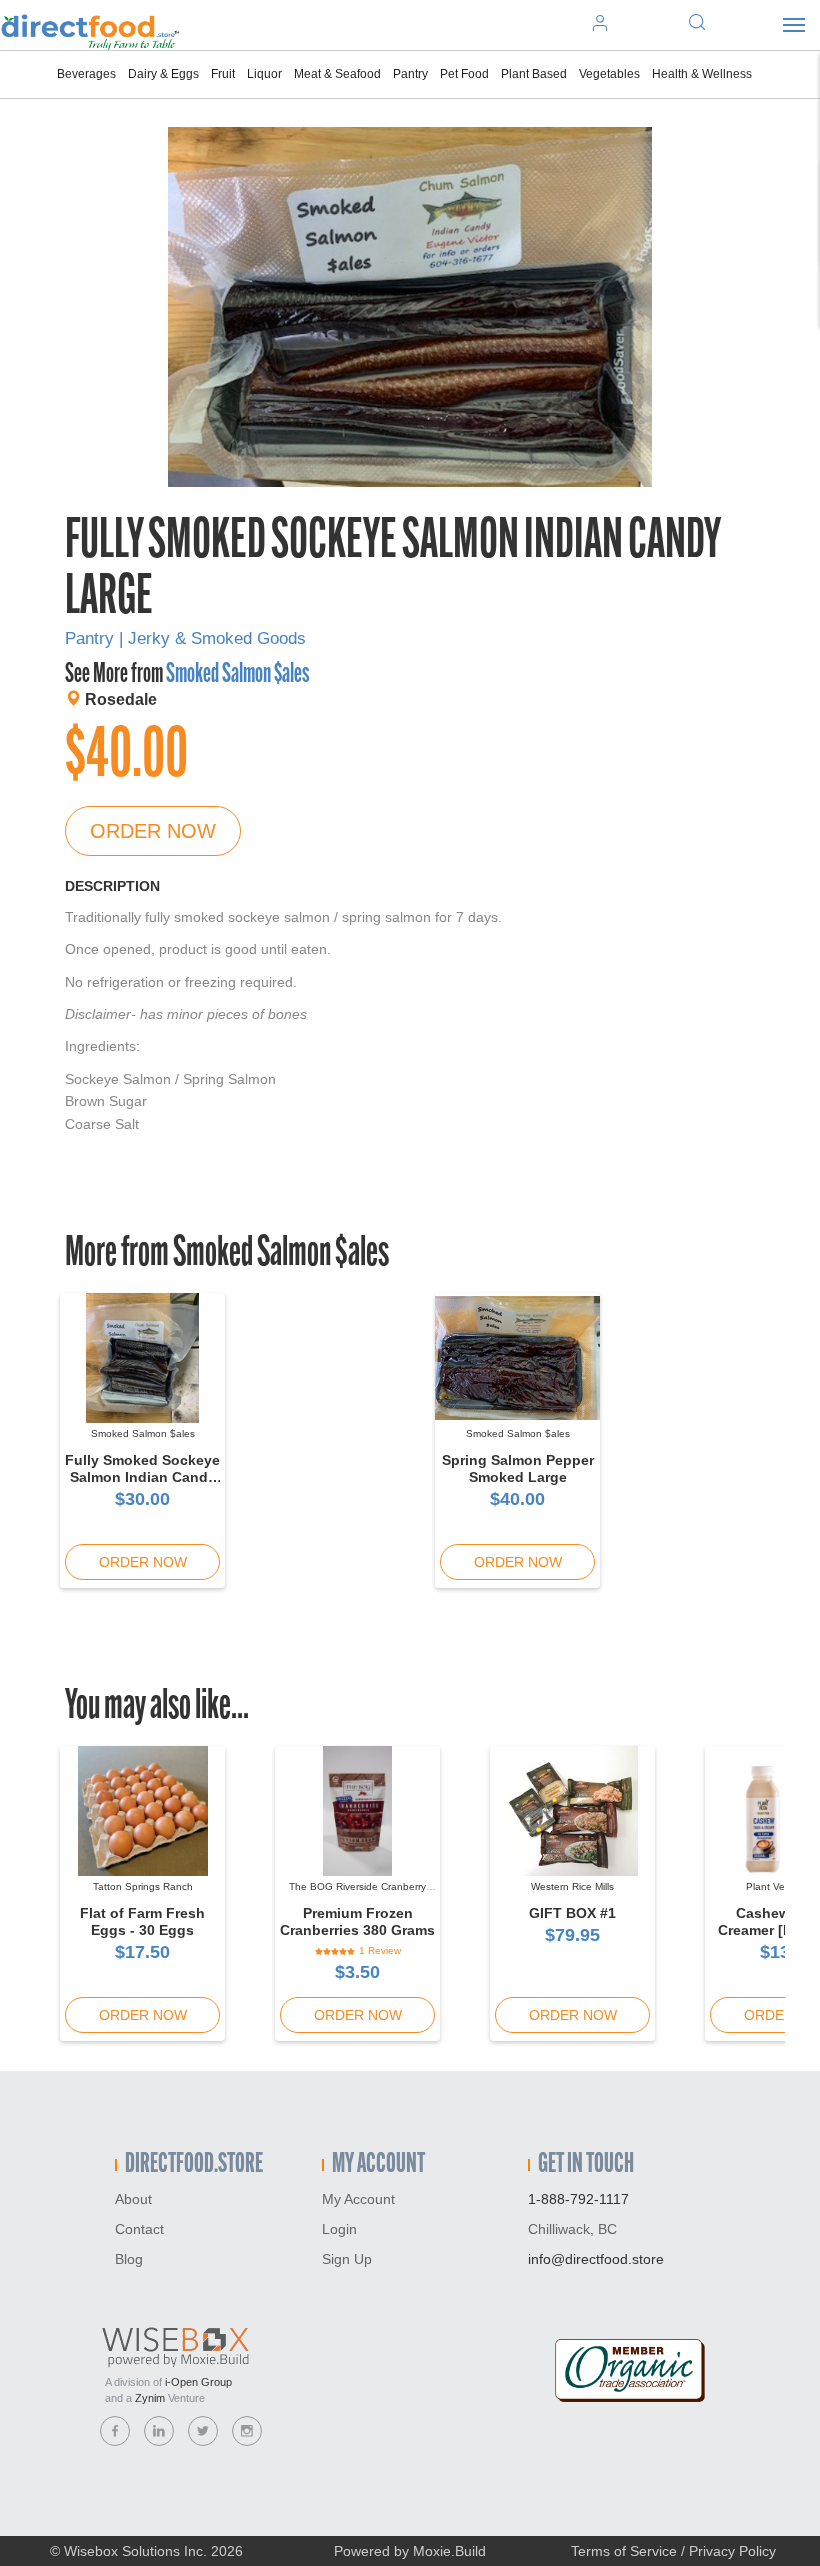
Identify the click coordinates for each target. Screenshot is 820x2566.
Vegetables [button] (609, 74)
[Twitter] (203, 2431)
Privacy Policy (732, 2551)
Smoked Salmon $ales (237, 675)
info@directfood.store (596, 2259)
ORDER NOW (153, 831)
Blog (129, 2259)
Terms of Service (624, 2551)
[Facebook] (115, 2431)
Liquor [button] (264, 74)
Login (339, 2229)
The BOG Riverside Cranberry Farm (357, 1892)
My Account (358, 2199)
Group (198, 2382)
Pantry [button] (410, 74)
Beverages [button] (86, 74)
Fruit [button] (223, 74)
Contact (139, 2229)
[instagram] (247, 2431)
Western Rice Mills (572, 1886)
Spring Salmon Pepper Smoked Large (518, 1468)
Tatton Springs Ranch (143, 1886)
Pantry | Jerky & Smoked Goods (185, 638)
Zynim (150, 2398)
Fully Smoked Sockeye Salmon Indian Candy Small (142, 1477)
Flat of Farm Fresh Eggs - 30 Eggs (142, 1921)
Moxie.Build (449, 2551)
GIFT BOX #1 (572, 1913)
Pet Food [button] (464, 74)
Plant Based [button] (534, 74)
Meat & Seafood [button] (337, 74)
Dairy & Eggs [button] (163, 74)
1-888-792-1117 (578, 2199)
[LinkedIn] (159, 2431)
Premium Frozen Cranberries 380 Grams (357, 1921)
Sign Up (347, 2259)
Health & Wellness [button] (702, 74)
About (133, 2199)
